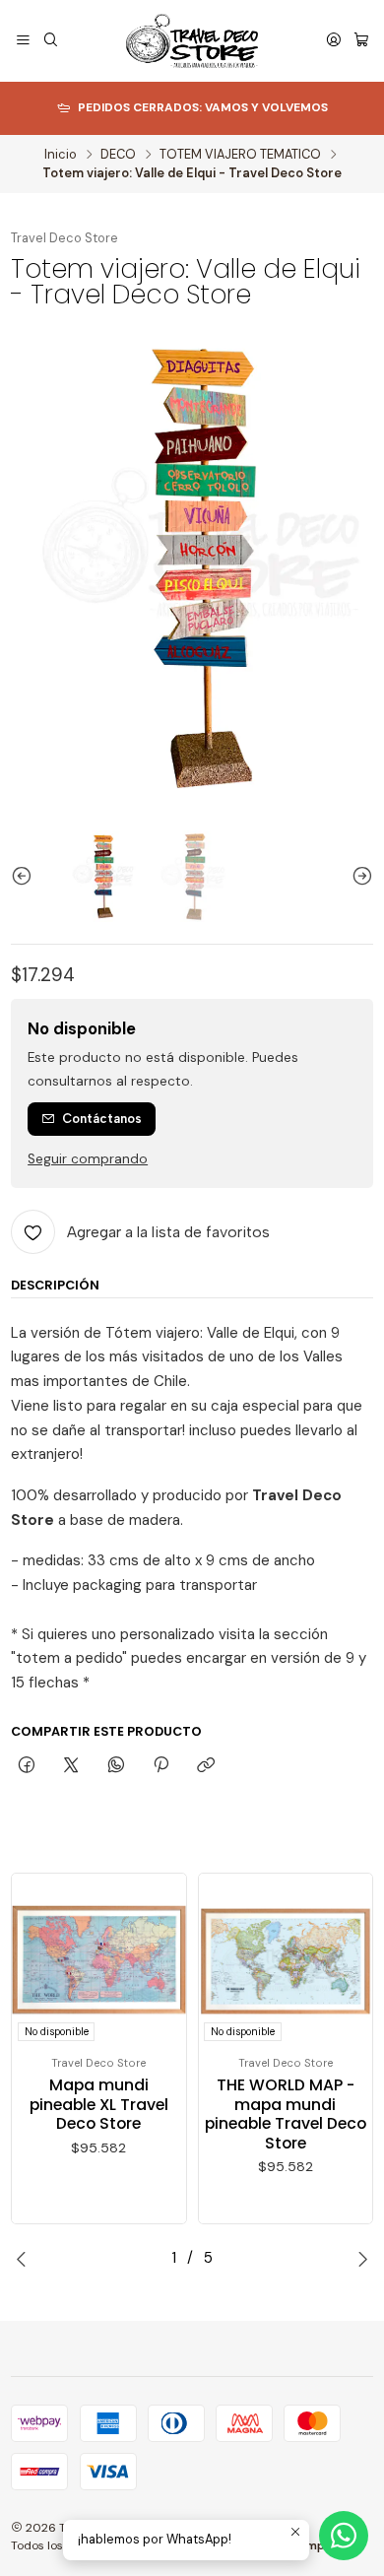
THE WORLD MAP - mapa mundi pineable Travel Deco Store (286, 2114)
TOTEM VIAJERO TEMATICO (240, 155)
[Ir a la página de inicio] (192, 41)
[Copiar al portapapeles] (206, 1766)
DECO (118, 155)
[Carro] (361, 41)
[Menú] (23, 41)
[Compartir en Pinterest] (160, 1766)
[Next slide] (358, 877)
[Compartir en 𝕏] (71, 1766)
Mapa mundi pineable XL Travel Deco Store (99, 2105)
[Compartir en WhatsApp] (116, 1766)
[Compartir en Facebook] (26, 1766)
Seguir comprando (88, 1159)
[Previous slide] (26, 877)
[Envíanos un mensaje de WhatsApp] (344, 2536)
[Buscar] (51, 41)
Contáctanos (102, 1119)
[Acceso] (334, 41)
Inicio (61, 155)
